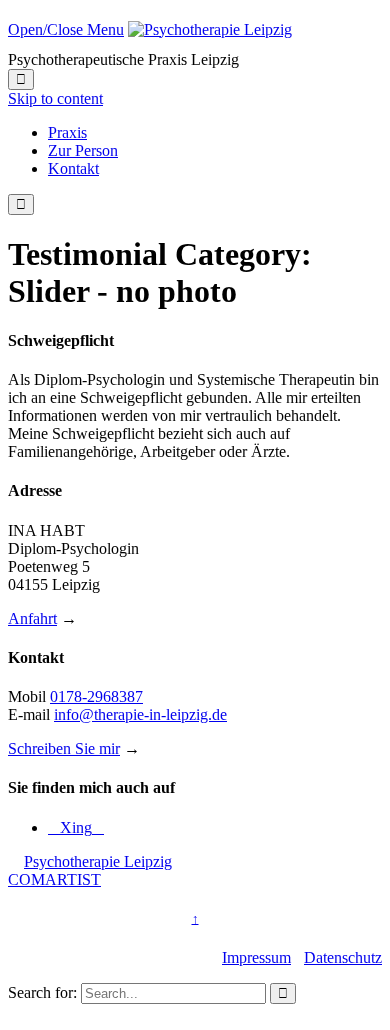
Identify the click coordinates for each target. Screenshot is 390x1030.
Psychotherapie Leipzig (98, 861)
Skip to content (55, 98)
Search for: (42, 992)
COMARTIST (54, 879)
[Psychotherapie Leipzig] (210, 29)
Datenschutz (343, 957)
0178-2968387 (96, 696)
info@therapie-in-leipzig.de (140, 714)
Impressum (256, 957)
